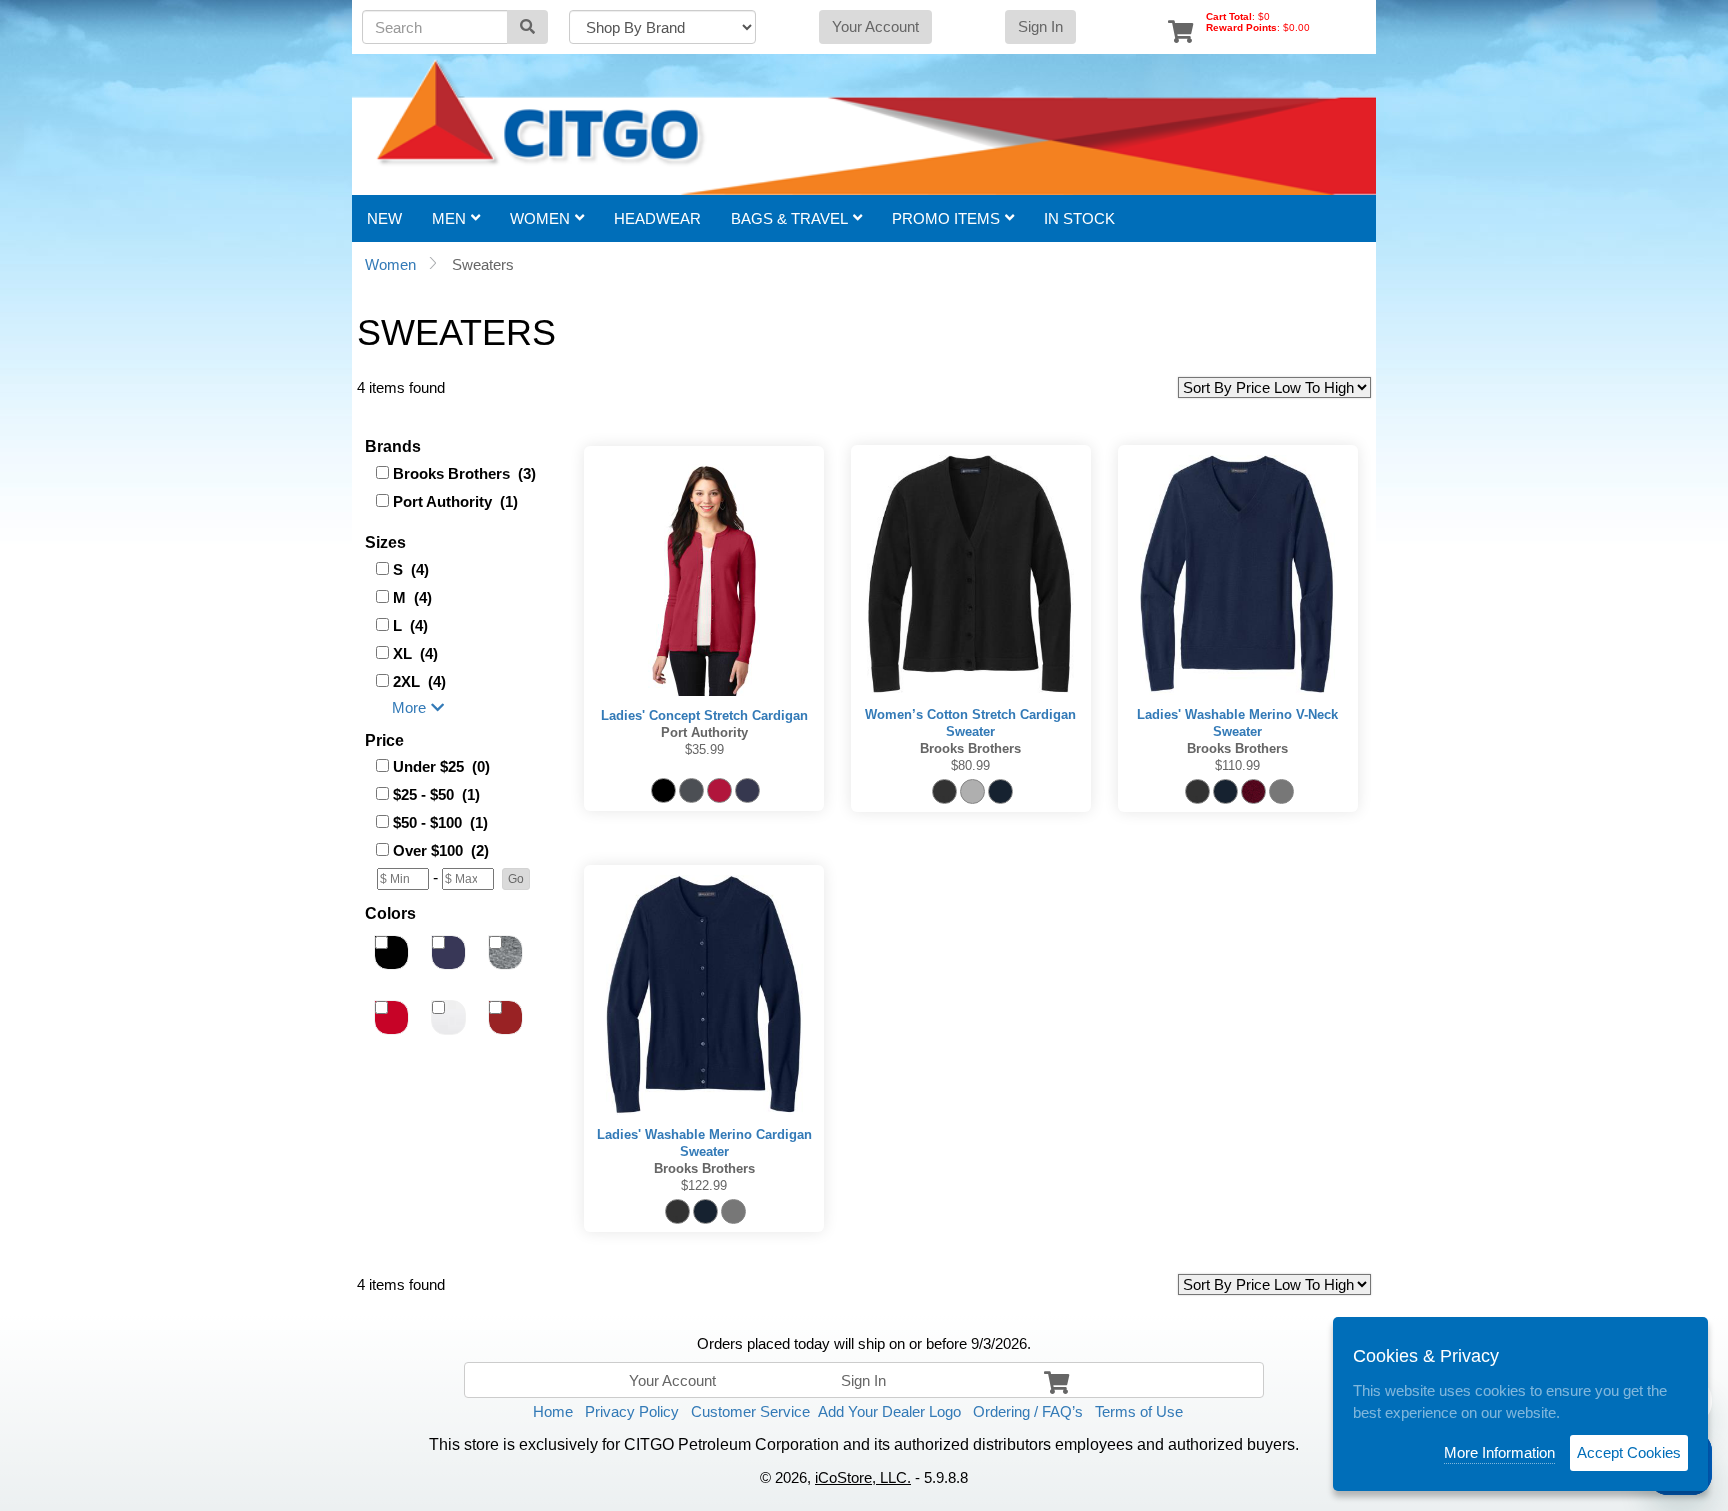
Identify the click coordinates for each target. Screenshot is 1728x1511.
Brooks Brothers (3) (464, 473)
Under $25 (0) (441, 766)
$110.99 (1237, 765)
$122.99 (704, 1185)
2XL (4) (419, 681)
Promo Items (946, 218)
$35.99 (704, 749)
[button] (516, 879)
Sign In (1040, 26)
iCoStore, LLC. (863, 1477)
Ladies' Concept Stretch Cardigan (704, 715)
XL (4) (415, 653)
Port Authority (704, 732)
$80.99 (970, 765)
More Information (1499, 1452)
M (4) (412, 597)
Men (449, 218)
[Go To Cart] (1052, 1380)
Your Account (875, 26)
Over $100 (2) (441, 850)
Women (540, 218)
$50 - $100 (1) (440, 822)
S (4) (411, 569)
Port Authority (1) (455, 501)
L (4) (410, 625)
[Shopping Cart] (1176, 27)
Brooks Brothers (970, 748)
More (409, 707)
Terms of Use (1139, 1411)
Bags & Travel (789, 218)
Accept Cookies (1629, 1452)
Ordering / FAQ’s (1028, 1411)
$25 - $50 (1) (436, 794)
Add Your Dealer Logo (889, 1411)
